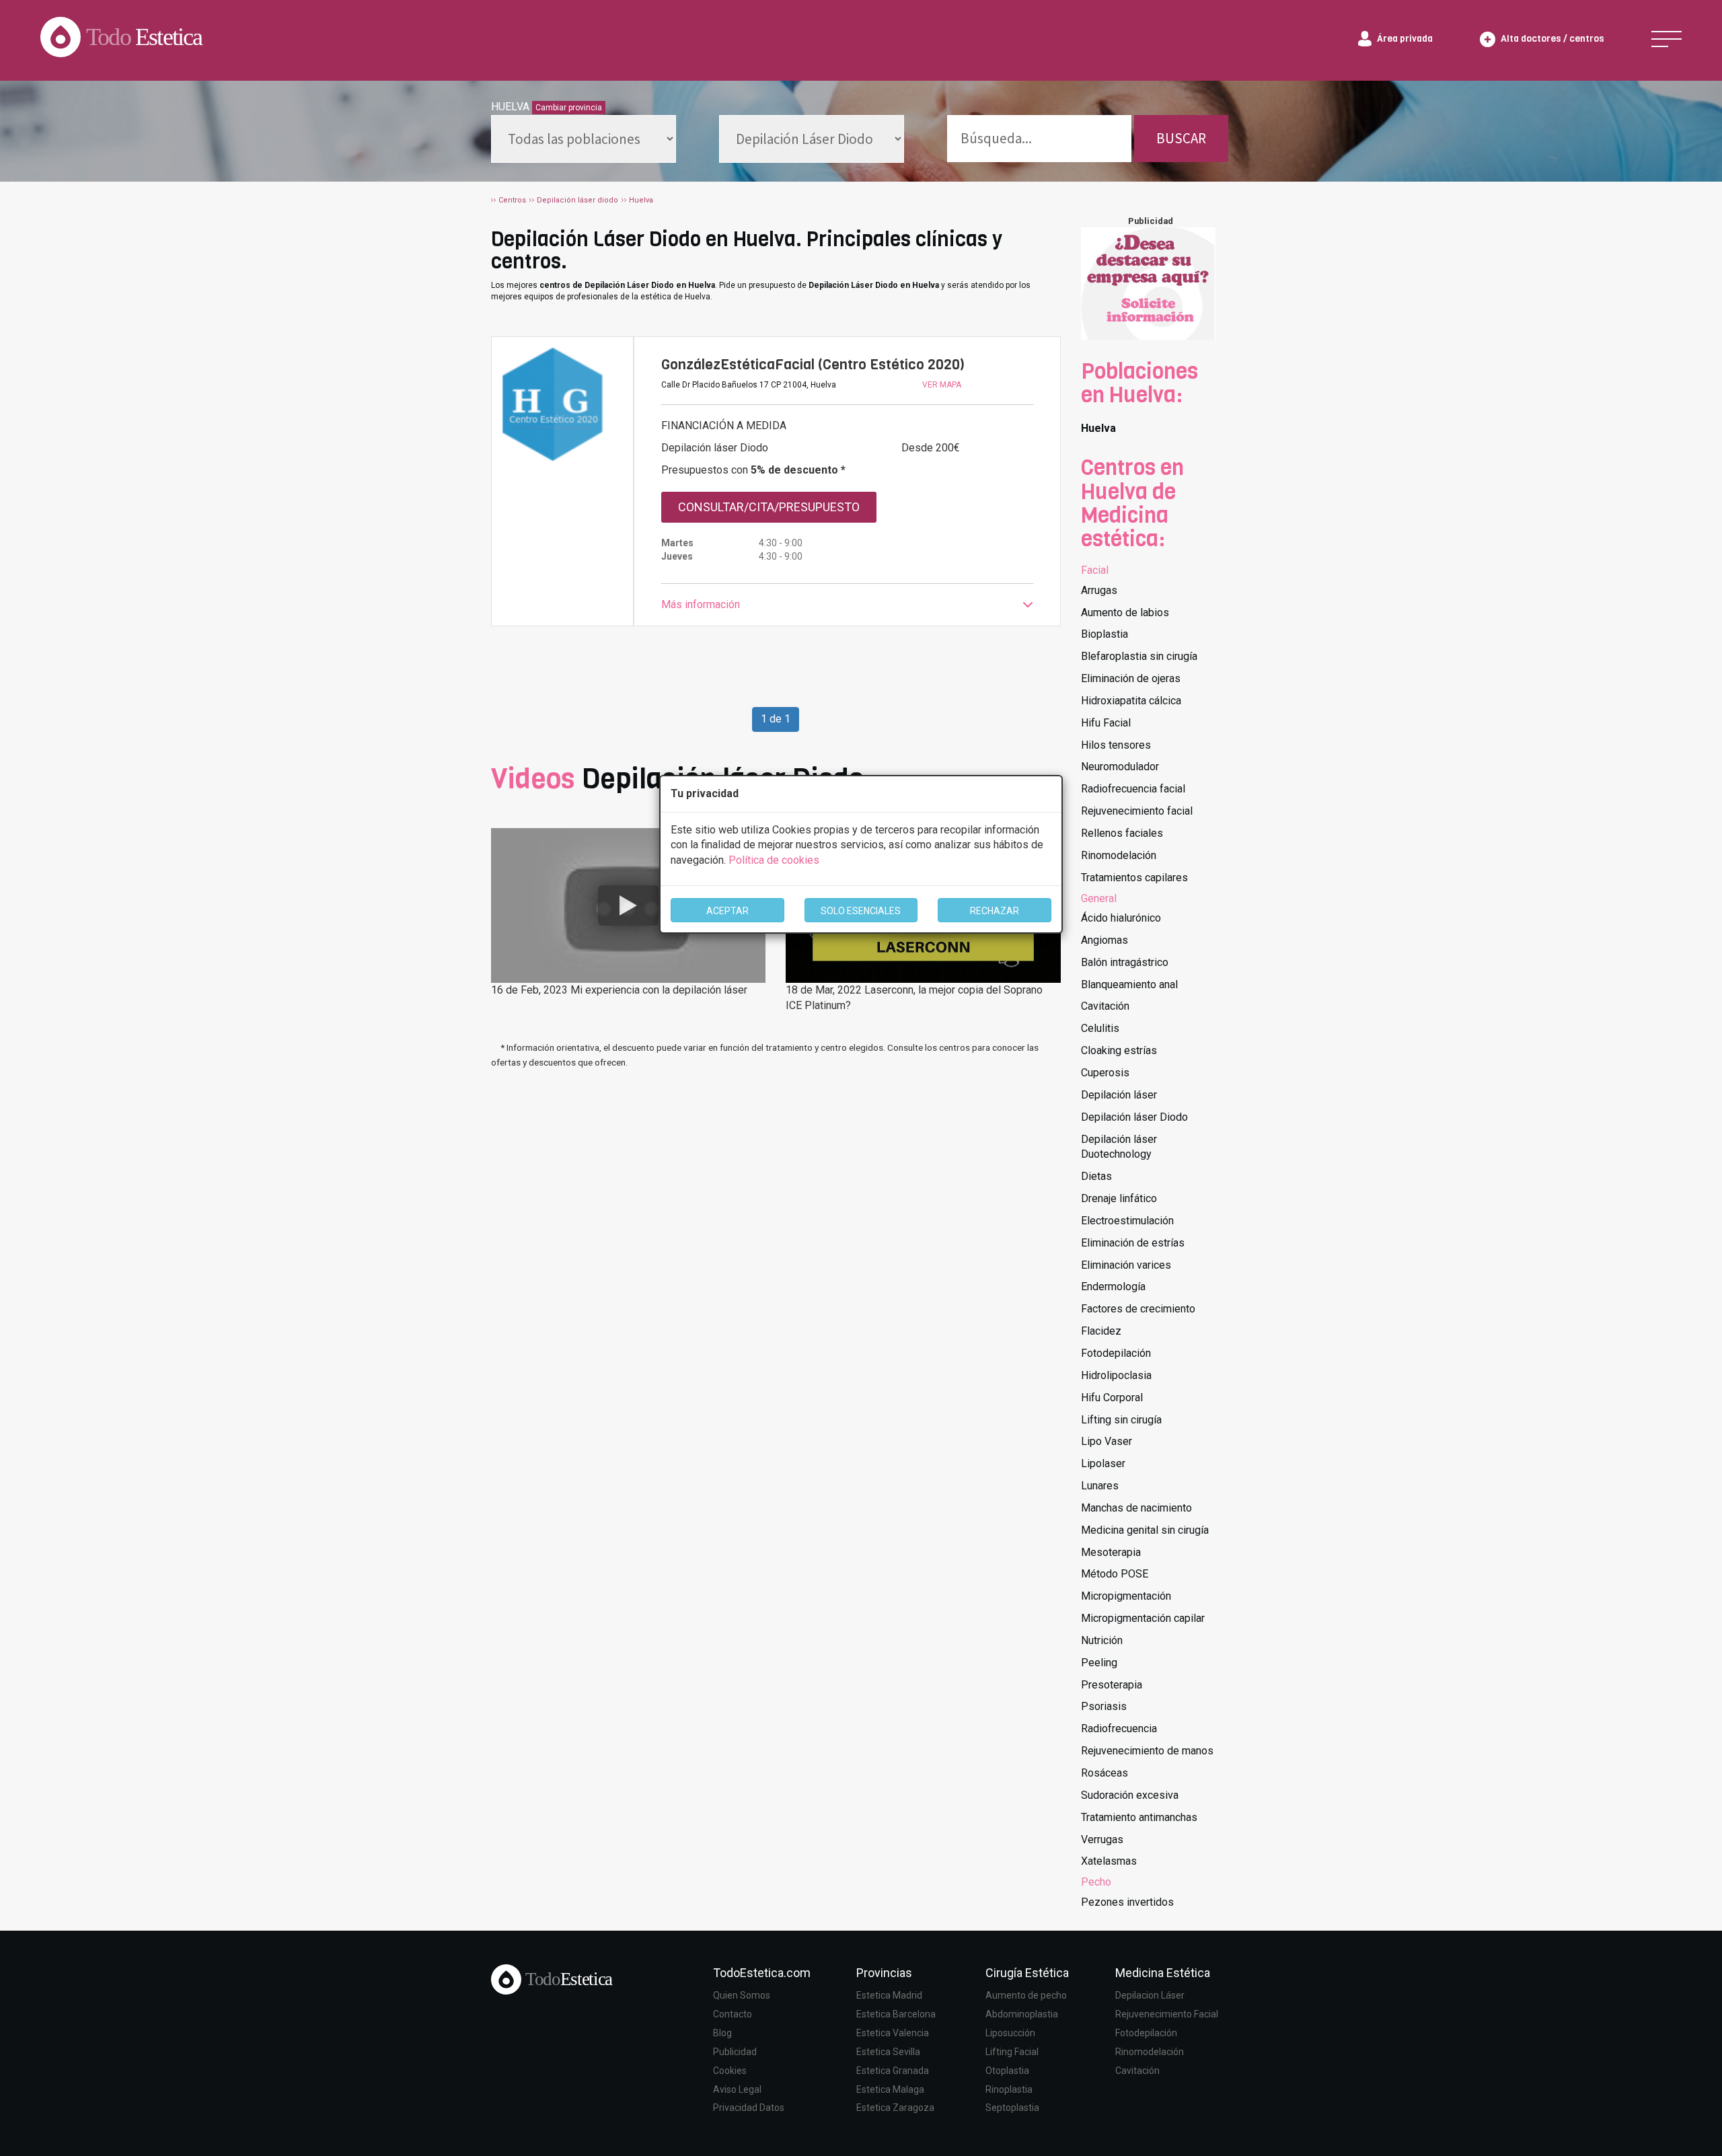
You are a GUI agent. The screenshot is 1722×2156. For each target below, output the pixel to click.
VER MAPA (942, 385)
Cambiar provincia (569, 108)
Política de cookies (774, 860)
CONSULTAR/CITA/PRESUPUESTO (769, 507)
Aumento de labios (1125, 612)
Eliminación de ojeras (1131, 678)
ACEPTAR (727, 911)
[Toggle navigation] (1667, 39)
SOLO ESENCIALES (861, 911)
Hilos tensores (1116, 745)
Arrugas (1099, 590)
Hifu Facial (1106, 723)
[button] (847, 605)
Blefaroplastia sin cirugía (1139, 656)
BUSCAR (1181, 138)
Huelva (1098, 428)
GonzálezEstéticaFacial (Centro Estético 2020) (813, 365)
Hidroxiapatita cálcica (1131, 701)
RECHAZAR (995, 911)
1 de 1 (776, 719)
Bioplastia (1105, 634)
